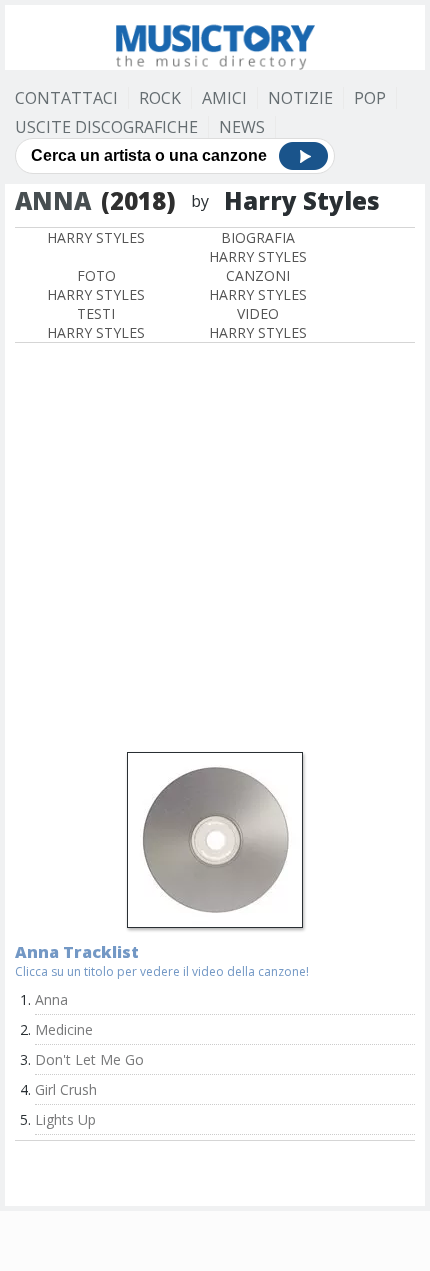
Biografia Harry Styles (258, 247)
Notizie (300, 98)
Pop (370, 98)
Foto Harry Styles (96, 285)
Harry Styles (96, 237)
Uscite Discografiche (106, 127)
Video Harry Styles (258, 323)
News (242, 127)
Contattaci (66, 98)
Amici (224, 98)
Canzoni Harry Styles (258, 285)
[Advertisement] (215, 550)
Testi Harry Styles (96, 323)
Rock (160, 98)
